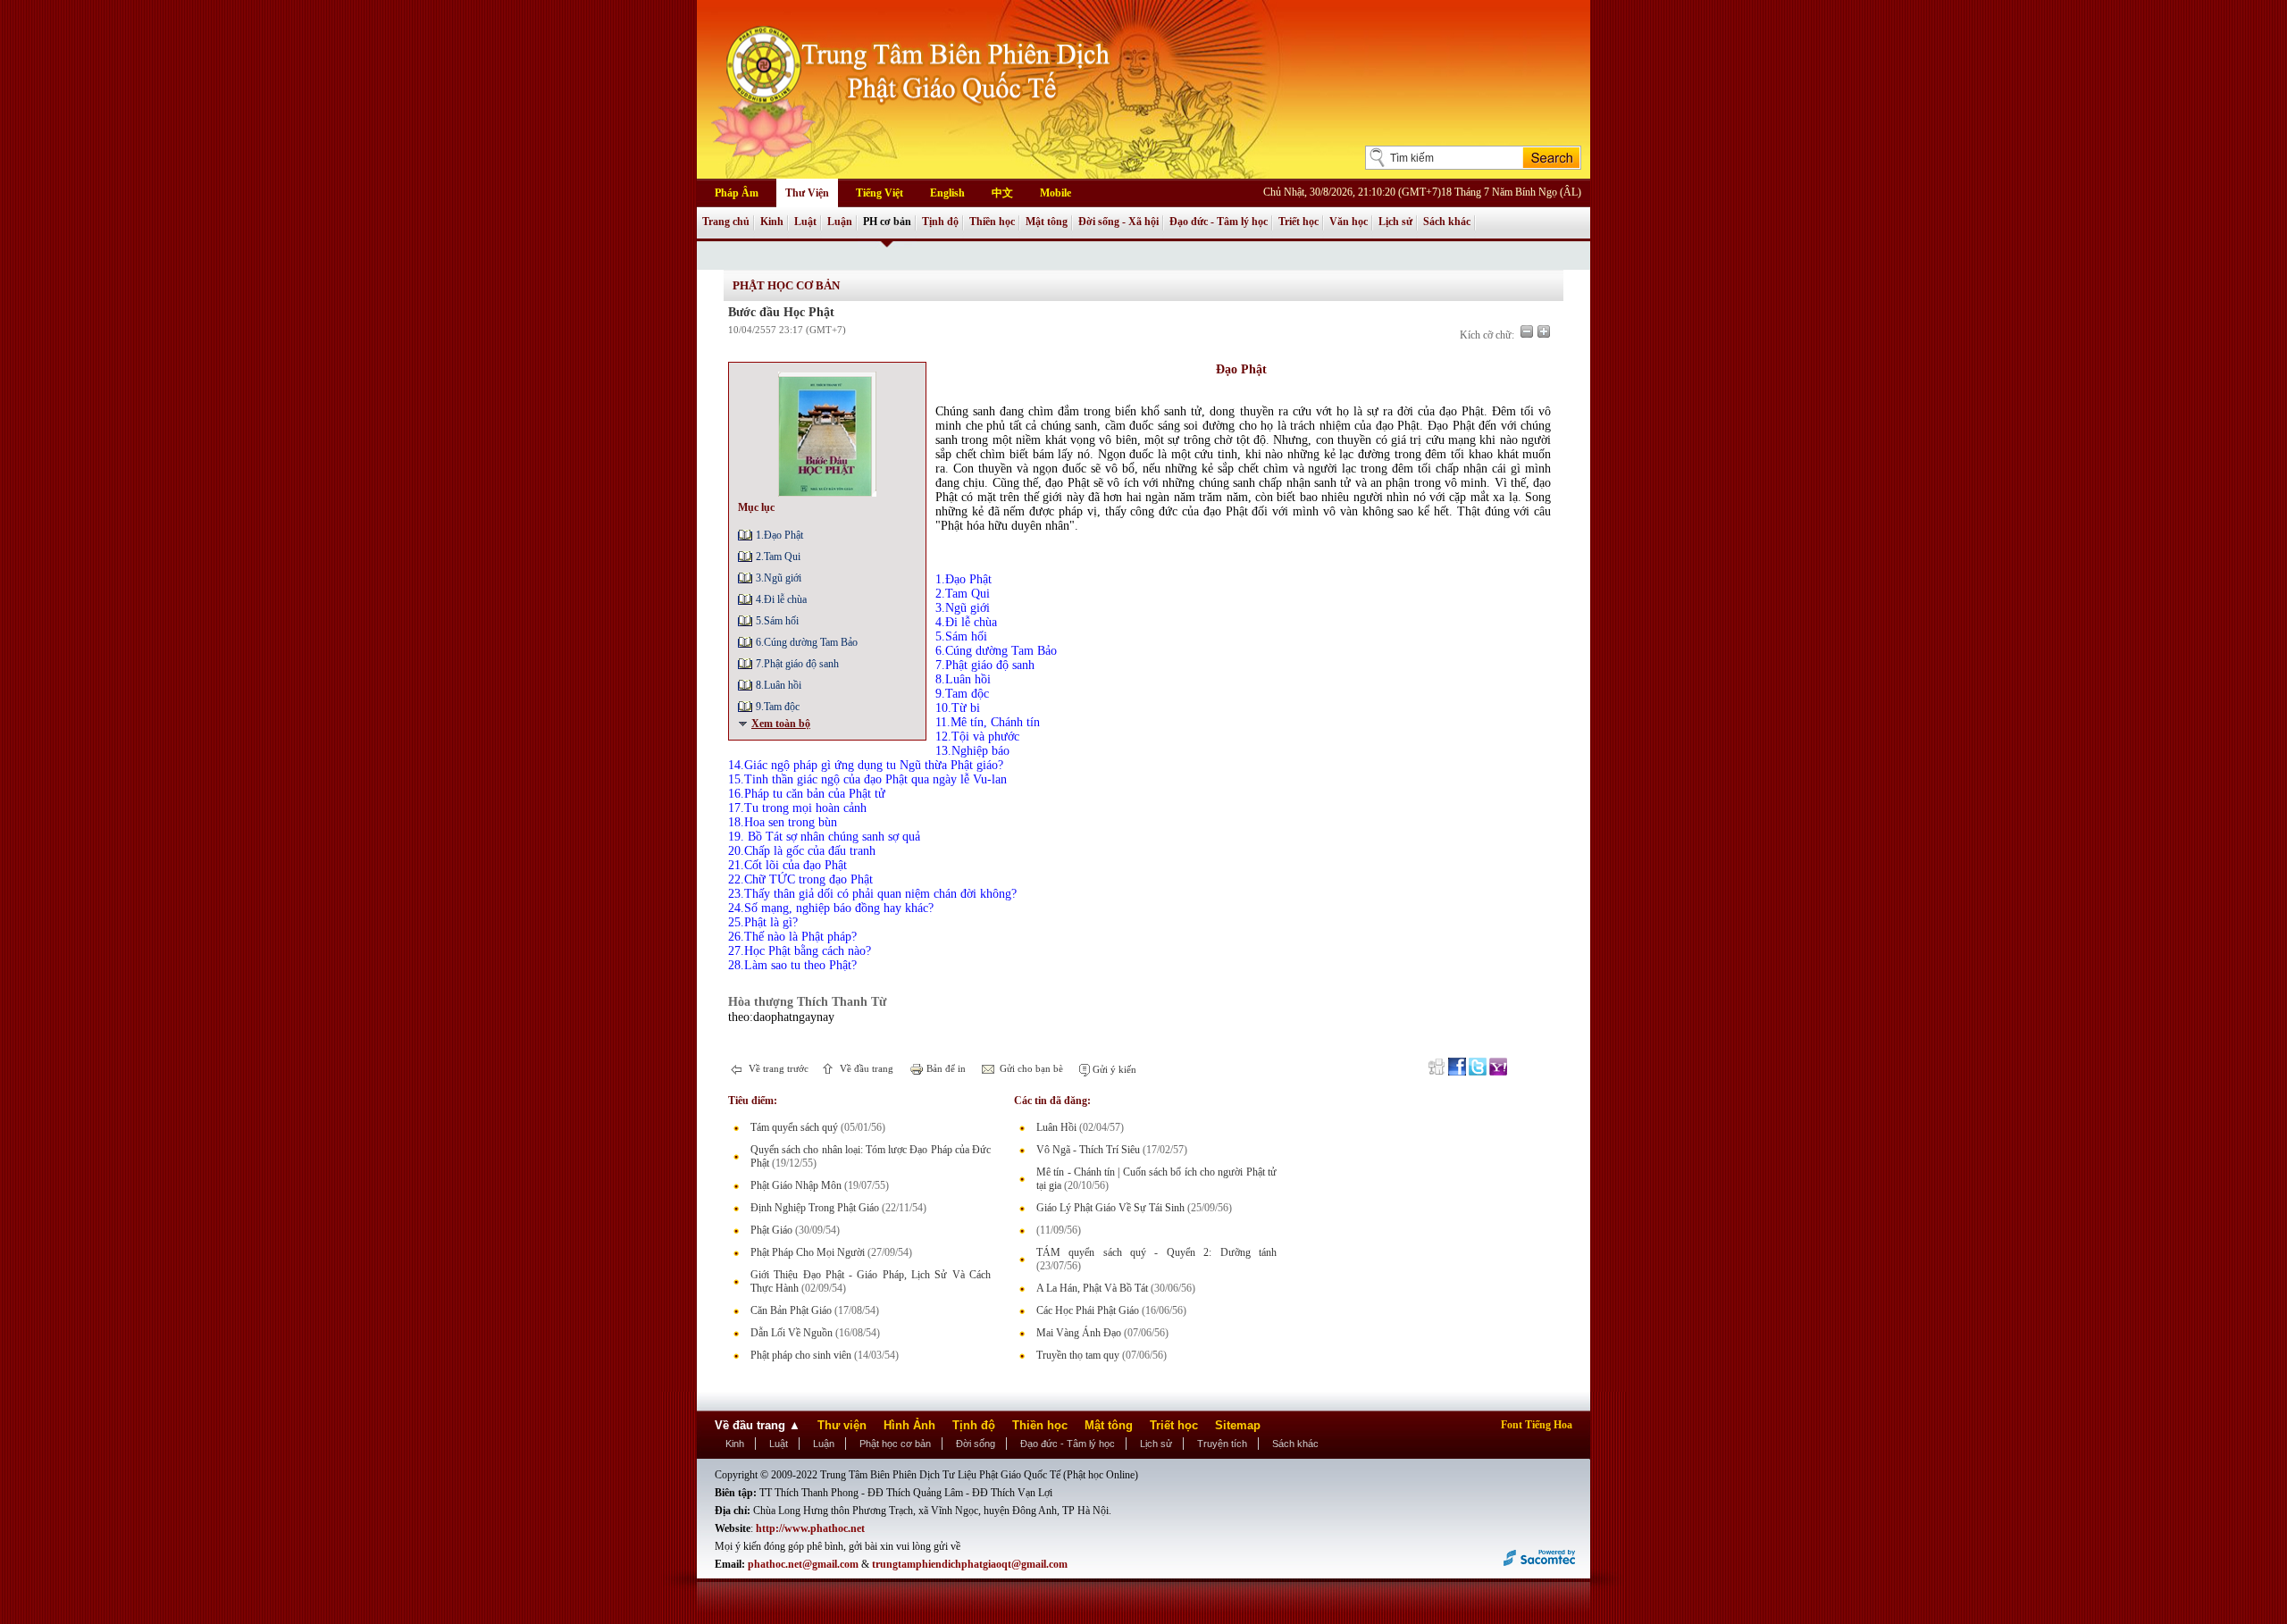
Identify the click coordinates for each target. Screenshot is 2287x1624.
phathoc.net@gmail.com (803, 1564)
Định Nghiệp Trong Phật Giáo (815, 1208)
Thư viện (842, 1425)
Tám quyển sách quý (794, 1127)
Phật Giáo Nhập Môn (796, 1185)
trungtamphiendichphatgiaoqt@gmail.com (970, 1564)
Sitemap (1238, 1425)
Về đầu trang (865, 1068)
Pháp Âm (737, 193)
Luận (840, 222)
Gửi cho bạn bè (1030, 1068)
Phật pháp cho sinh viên (801, 1355)
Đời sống (976, 1444)
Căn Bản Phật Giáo (791, 1310)
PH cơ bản (887, 222)
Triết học (1298, 222)
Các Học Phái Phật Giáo (1088, 1310)
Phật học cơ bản (895, 1444)
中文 (1002, 193)
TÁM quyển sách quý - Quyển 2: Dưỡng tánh (1156, 1252)
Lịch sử (1395, 222)
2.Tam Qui (778, 557)
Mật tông (1047, 222)
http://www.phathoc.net (810, 1528)
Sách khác (1447, 222)
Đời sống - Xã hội (1118, 222)
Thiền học (992, 222)
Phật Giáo (771, 1230)
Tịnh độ (940, 222)
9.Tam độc (778, 707)
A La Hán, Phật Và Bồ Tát (1092, 1288)
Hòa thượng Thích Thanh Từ (807, 1001)
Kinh (772, 222)
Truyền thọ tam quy (1078, 1355)
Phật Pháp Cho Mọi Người (808, 1252)
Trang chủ (726, 222)
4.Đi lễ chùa (781, 599)
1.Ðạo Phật (779, 535)
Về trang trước (777, 1068)
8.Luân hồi (779, 685)
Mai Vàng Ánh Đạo (1079, 1333)
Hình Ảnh (909, 1425)
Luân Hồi (1056, 1127)
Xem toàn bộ (781, 724)
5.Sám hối (777, 621)
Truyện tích (1222, 1444)
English (947, 193)
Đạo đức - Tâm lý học (1219, 222)
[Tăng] (1544, 331)
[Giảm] (1527, 331)
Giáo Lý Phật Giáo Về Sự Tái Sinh (1110, 1208)
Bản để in (945, 1068)
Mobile (1056, 193)
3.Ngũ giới (779, 578)
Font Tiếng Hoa (1537, 1425)
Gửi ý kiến (1113, 1069)
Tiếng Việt (880, 193)
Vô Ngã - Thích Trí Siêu (1088, 1150)
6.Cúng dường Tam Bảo (807, 642)
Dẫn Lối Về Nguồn (792, 1333)
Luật (805, 222)
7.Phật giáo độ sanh (797, 664)
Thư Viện (807, 193)
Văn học (1349, 222)
